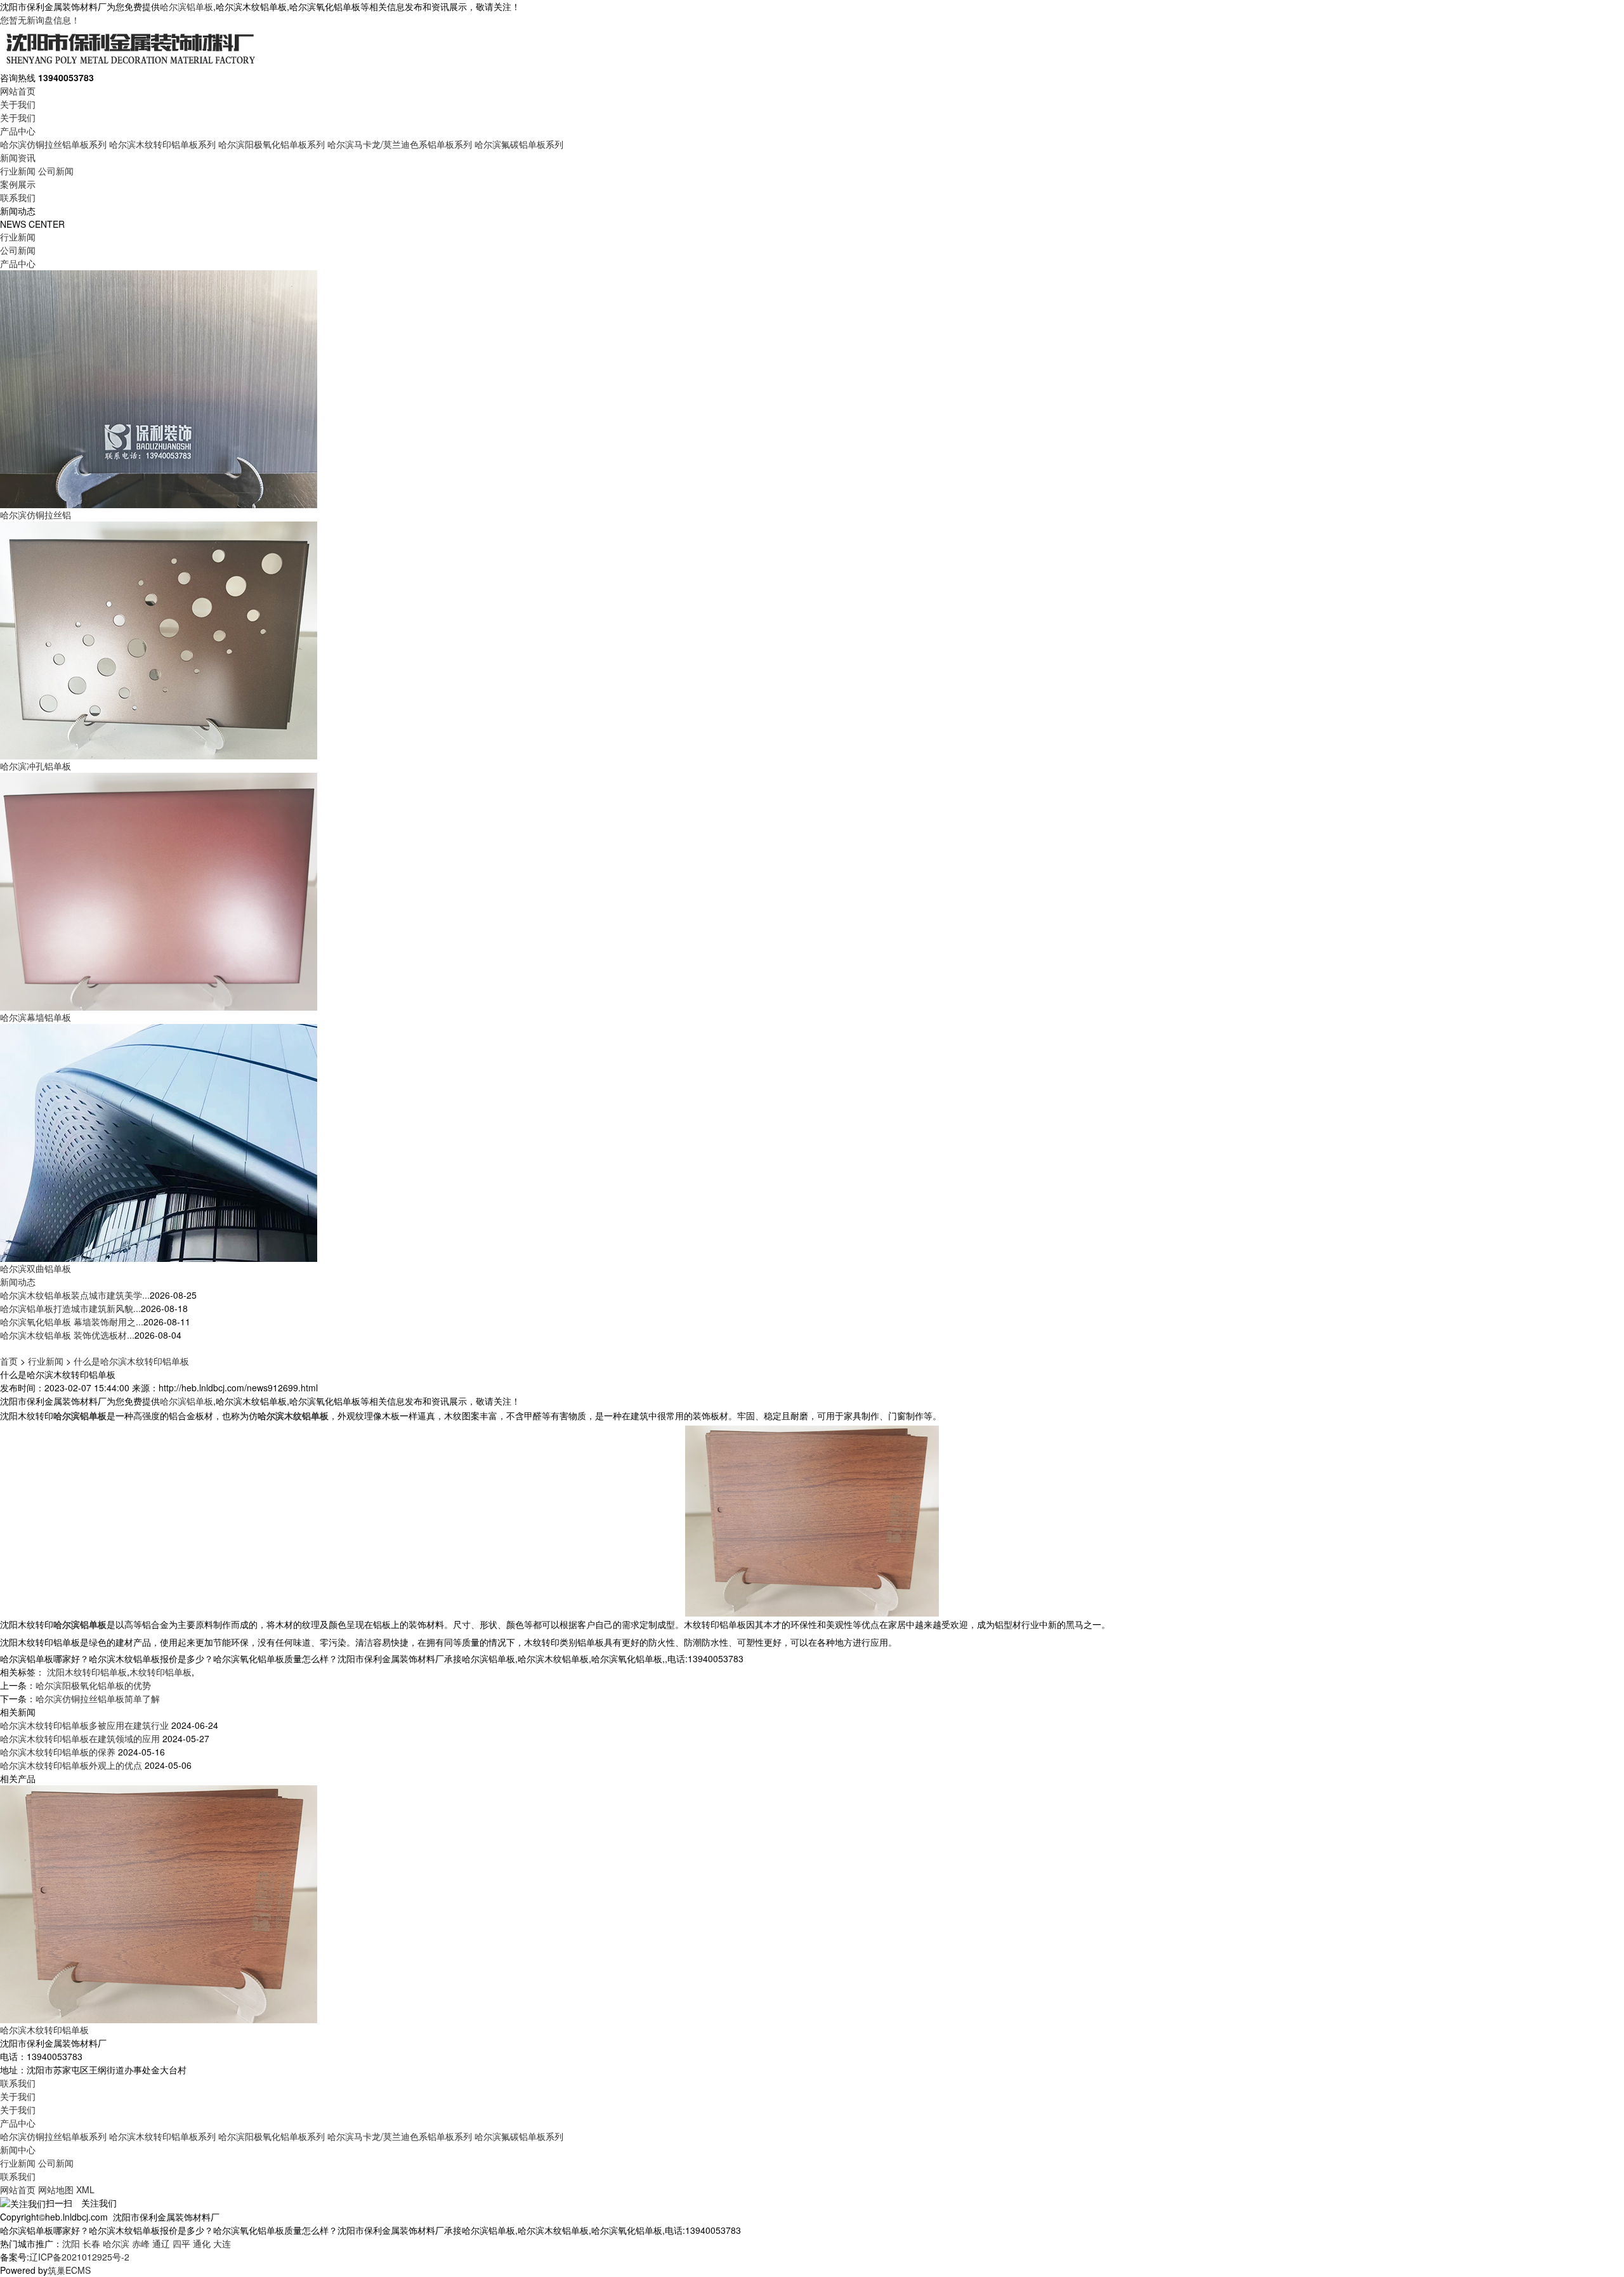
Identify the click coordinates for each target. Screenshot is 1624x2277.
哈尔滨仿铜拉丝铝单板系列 (53, 144)
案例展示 (18, 184)
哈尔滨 (116, 2243)
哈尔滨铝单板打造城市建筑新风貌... (70, 1308)
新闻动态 (18, 1282)
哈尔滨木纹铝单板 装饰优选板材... (67, 1335)
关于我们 (18, 104)
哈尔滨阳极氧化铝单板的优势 (93, 1685)
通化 (202, 2243)
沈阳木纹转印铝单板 (87, 1672)
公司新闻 (56, 171)
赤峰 (141, 2243)
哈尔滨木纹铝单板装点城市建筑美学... (75, 1295)
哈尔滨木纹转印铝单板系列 (162, 144)
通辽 (161, 2243)
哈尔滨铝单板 (187, 6)
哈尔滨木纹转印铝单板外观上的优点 (71, 1765)
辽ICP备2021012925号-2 (79, 2257)
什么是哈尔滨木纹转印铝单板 (131, 1361)
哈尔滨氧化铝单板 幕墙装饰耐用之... (72, 1322)
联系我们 (18, 197)
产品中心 (18, 131)
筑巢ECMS (69, 2270)
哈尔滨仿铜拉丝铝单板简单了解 (98, 1698)
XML (85, 2189)
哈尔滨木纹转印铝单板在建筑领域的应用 (80, 1738)
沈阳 (71, 2243)
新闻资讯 (18, 157)
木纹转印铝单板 (160, 1672)
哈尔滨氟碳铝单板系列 (519, 144)
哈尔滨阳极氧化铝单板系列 (272, 144)
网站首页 (18, 91)
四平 (181, 2243)
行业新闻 (18, 171)
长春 (91, 2243)
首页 (9, 1361)
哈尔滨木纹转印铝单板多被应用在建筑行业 (84, 1725)
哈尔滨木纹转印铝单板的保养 (58, 1752)
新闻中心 (18, 2149)
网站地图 (56, 2189)
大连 (222, 2243)
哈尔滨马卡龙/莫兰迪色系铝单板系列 (400, 144)
